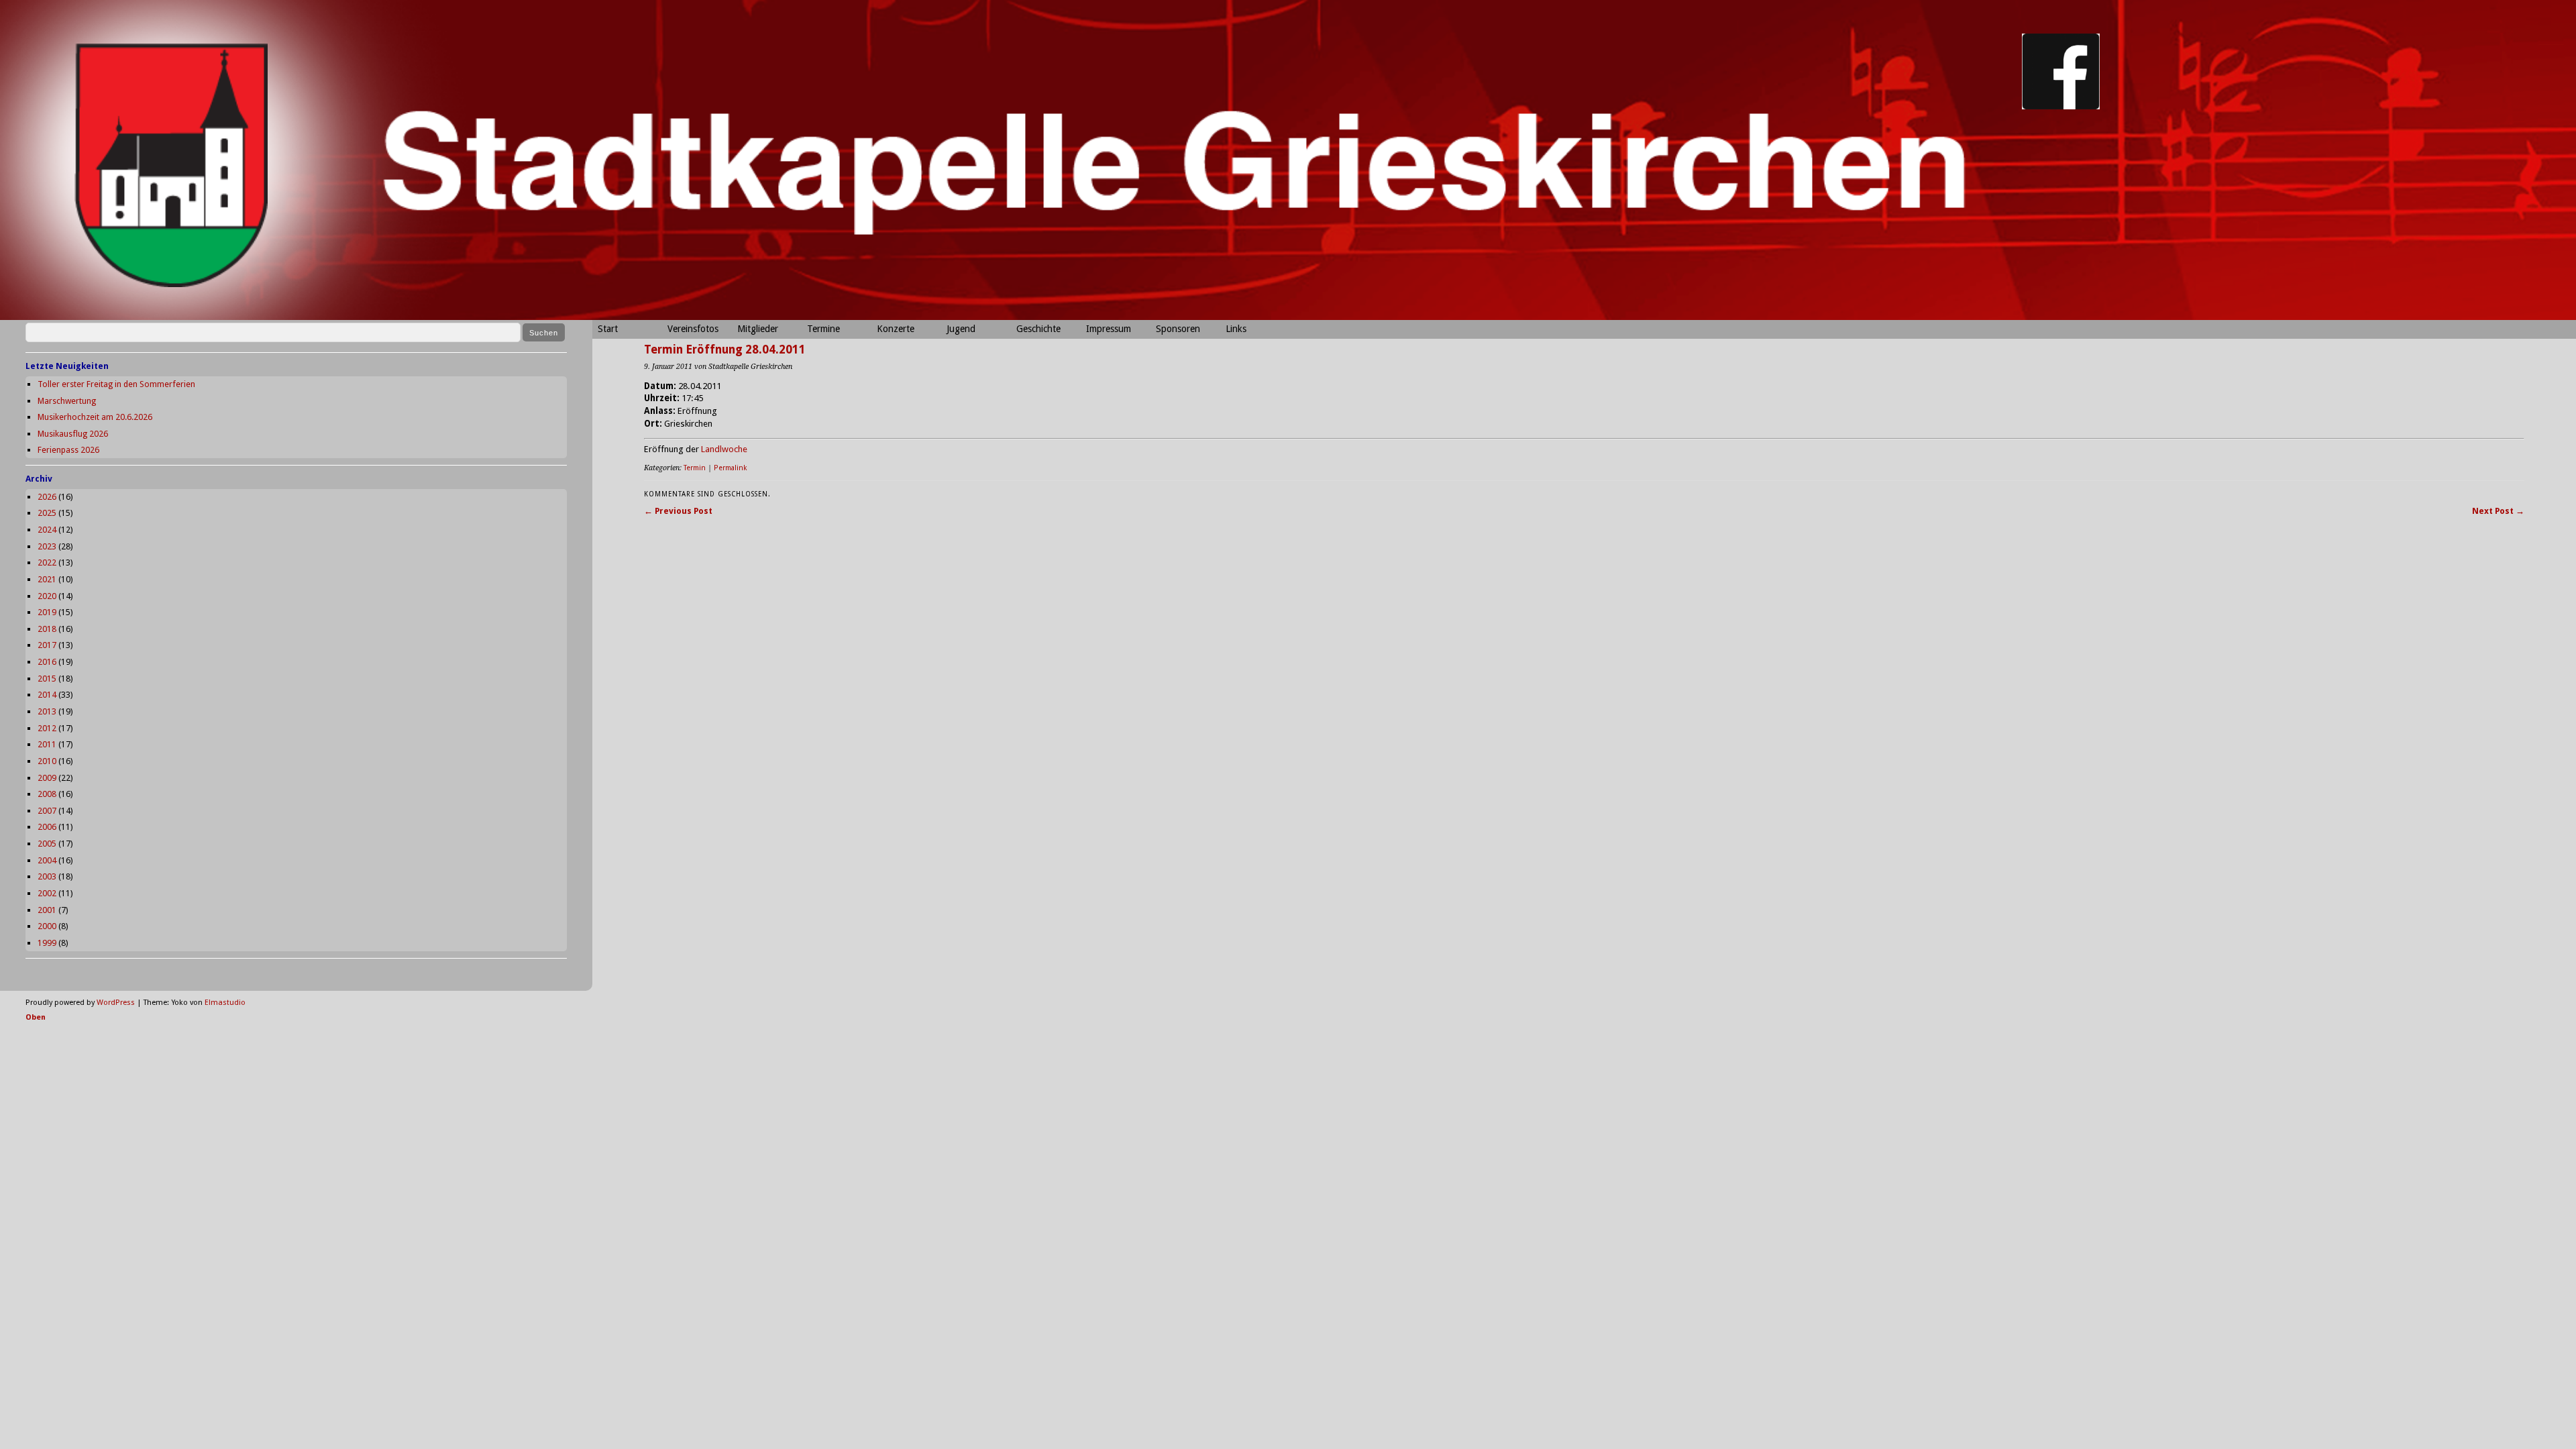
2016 (47, 662)
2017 (47, 645)
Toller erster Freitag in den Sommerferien (116, 384)
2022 (47, 562)
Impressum (1109, 329)
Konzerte (896, 329)
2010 (47, 761)
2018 (47, 629)
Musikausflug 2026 (73, 434)
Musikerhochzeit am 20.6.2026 (95, 417)
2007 (47, 811)
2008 (47, 794)
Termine (823, 329)
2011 (47, 744)
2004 (47, 860)
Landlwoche (724, 449)
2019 (47, 612)
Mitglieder (758, 329)
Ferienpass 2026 (68, 450)
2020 (47, 596)
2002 (47, 893)
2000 (47, 926)
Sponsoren (1178, 329)
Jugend (961, 329)
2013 (47, 711)
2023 (47, 546)
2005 (47, 844)
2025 (47, 513)
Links (1236, 329)
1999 (47, 943)
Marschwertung (67, 401)
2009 (47, 778)
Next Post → (2498, 511)
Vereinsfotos (693, 329)
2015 (47, 679)
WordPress (116, 1003)
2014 (47, 695)
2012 (47, 728)
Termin (695, 468)
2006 (47, 827)
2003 (47, 876)
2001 (47, 910)
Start (608, 329)
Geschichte (1038, 329)
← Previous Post (678, 511)
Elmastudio (225, 1003)
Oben (36, 1017)
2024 (47, 530)
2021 (47, 579)
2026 (47, 497)
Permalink (730, 468)
